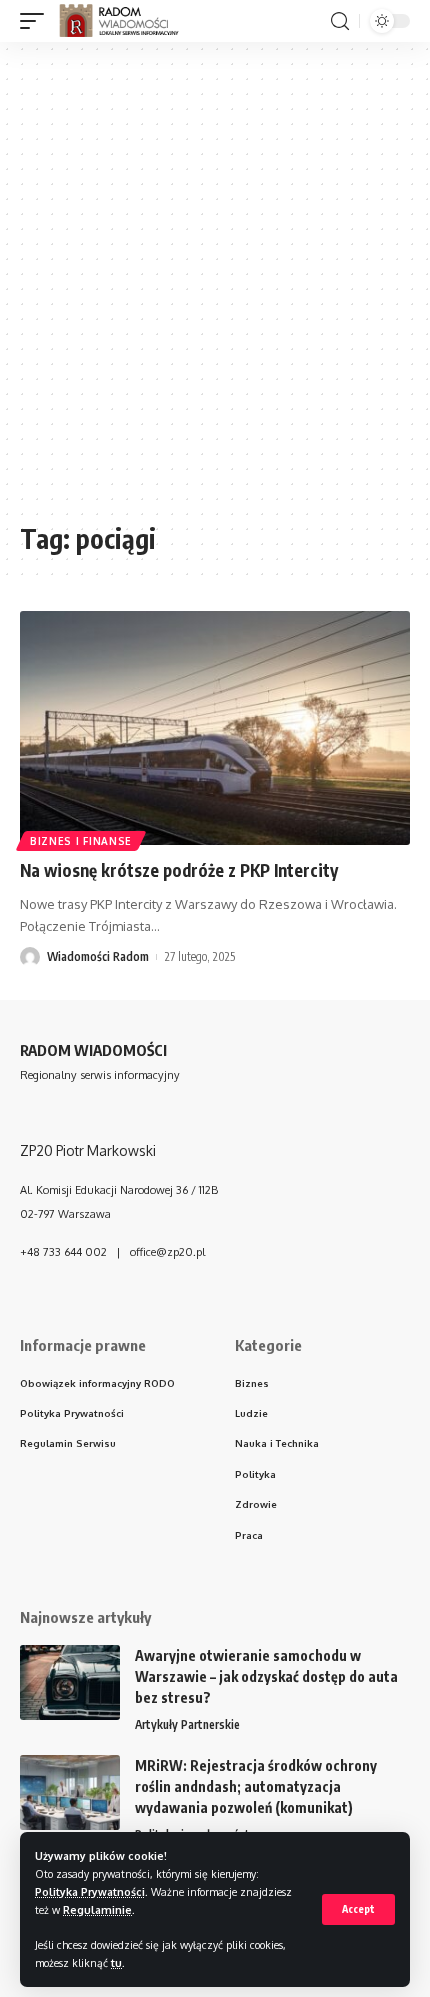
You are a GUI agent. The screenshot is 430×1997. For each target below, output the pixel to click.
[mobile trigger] (37, 21)
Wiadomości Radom (98, 956)
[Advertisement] (215, 292)
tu (116, 1962)
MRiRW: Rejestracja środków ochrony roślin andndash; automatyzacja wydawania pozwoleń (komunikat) (256, 1786)
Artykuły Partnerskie (187, 1724)
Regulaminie (97, 1909)
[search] (340, 21)
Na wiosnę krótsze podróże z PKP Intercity (179, 870)
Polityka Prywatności (90, 1891)
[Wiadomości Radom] (127, 21)
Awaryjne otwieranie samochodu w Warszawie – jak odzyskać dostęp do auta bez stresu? (266, 1676)
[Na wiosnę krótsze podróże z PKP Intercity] (215, 728)
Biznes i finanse (81, 841)
